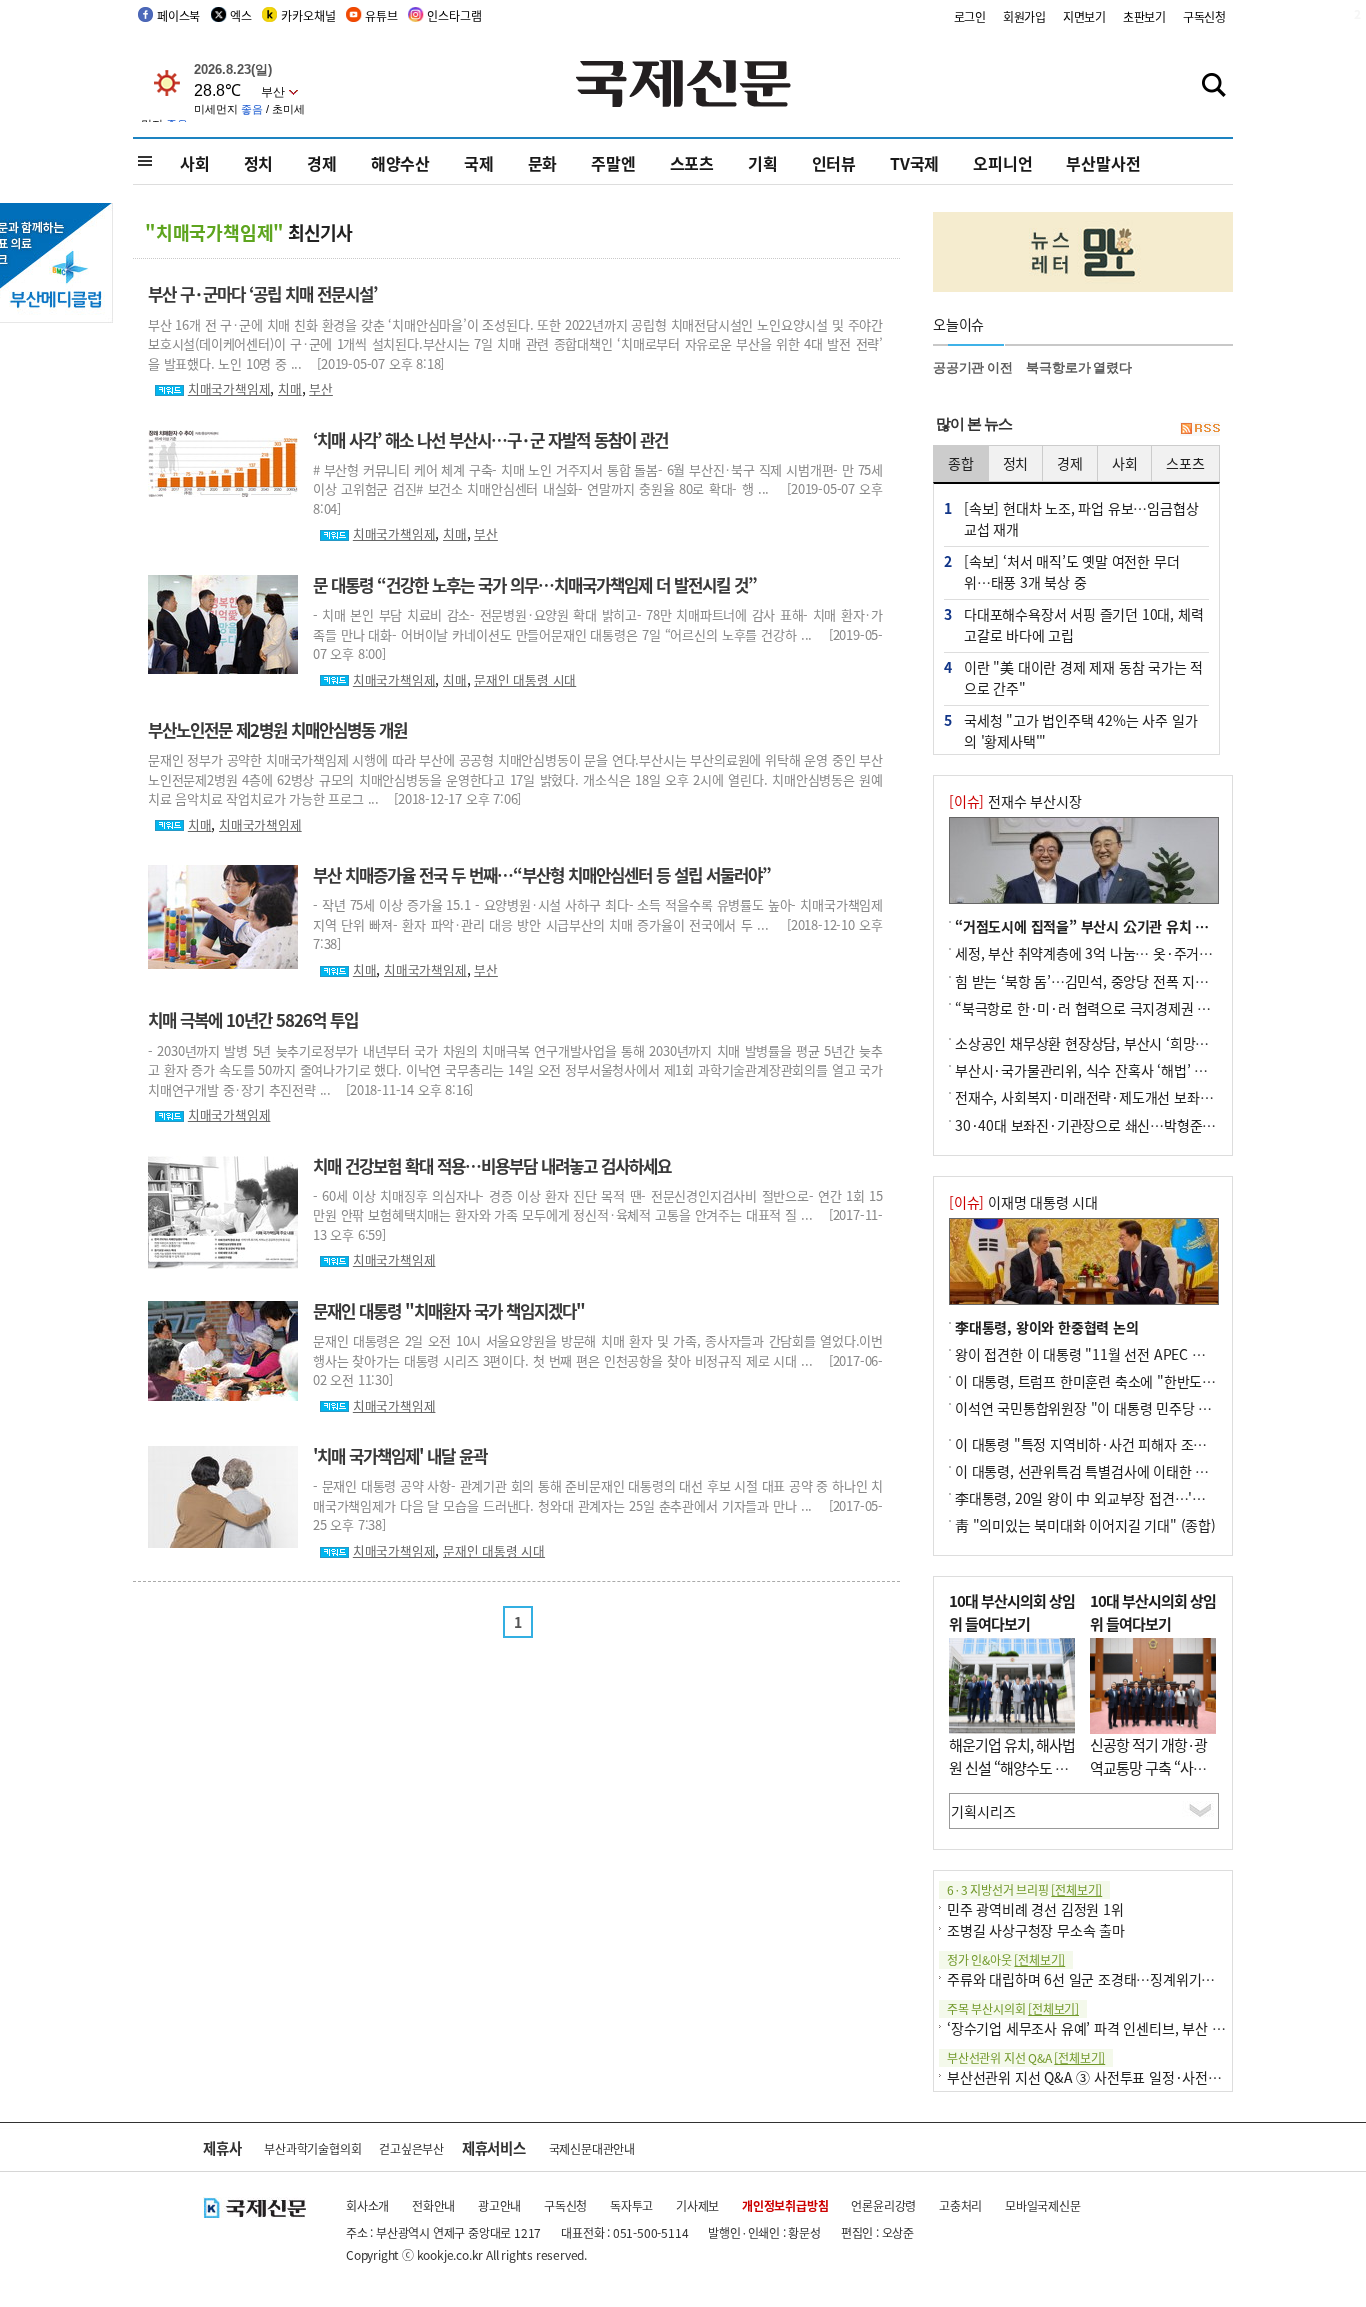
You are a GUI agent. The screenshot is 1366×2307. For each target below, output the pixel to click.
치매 (290, 388)
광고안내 (499, 2205)
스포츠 (692, 163)
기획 (763, 163)
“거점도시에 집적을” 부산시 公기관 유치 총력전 (1094, 926)
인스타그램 (454, 15)
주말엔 (613, 163)
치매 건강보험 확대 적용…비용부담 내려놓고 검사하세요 (492, 1166)
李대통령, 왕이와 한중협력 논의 (1047, 1327)
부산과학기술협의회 (312, 2148)
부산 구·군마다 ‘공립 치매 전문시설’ (262, 294)
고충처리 (960, 2205)
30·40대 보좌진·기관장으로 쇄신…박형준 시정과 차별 (1114, 1125)
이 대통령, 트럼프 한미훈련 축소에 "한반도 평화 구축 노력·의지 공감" (1157, 1381)
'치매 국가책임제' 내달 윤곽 (400, 1456)
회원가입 (1024, 16)
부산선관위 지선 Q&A (1026, 2057)
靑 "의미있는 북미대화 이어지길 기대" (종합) (1085, 1525)
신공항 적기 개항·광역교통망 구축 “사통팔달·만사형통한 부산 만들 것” (1148, 1778)
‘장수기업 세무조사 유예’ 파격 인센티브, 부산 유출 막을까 (1113, 2028)
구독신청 (1204, 16)
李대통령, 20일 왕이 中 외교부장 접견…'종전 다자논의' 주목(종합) (1148, 1498)
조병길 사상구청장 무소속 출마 (1036, 1930)
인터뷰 (834, 163)
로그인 (970, 16)
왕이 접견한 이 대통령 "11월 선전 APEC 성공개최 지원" (1117, 1354)
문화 (543, 163)
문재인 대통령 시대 (525, 679)
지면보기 (1084, 16)
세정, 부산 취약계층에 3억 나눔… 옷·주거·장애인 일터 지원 (1129, 953)
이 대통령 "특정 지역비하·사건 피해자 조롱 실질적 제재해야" (1132, 1444)
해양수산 (400, 163)
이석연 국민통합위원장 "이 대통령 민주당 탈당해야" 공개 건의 (1135, 1408)
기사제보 (697, 2205)
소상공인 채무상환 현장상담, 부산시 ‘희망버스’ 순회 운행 (1119, 1043)
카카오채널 (308, 15)
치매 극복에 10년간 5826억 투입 (253, 1020)
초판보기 (1144, 16)
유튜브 (381, 15)
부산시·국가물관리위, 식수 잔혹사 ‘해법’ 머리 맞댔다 (1108, 1070)
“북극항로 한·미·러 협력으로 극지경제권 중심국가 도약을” (1126, 1008)
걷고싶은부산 (411, 2148)
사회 (195, 163)
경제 (322, 163)
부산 (321, 388)
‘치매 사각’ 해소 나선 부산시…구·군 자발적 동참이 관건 (490, 440)
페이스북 (178, 15)
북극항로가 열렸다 (1078, 367)
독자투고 (631, 2205)
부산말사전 (1103, 163)
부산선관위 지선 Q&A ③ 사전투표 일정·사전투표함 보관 (1111, 2077)
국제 (479, 163)
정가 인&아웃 (1006, 1959)
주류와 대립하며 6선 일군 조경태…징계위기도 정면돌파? (1111, 1979)
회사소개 (367, 2205)
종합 (961, 463)
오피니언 (1002, 163)
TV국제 (914, 163)
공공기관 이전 (973, 367)
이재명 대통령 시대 (1023, 1202)
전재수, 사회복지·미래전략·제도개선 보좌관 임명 (1098, 1097)
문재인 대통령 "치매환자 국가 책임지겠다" (449, 1311)
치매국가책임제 (229, 388)
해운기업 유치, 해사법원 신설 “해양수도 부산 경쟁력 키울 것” (1012, 1767)
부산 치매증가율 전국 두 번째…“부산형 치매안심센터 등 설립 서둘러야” (542, 875)
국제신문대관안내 (592, 2148)
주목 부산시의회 (1013, 2008)
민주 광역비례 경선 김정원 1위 (1035, 1909)
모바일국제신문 (1043, 2205)
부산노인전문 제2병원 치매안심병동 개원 (277, 730)
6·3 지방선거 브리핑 (1024, 1889)
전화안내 (433, 2205)
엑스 (241, 15)
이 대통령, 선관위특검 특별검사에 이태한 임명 (1088, 1471)
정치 (259, 163)
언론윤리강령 (883, 2205)
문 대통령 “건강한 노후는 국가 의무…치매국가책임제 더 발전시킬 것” (535, 585)
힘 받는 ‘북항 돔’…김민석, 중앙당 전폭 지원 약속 (1096, 981)
